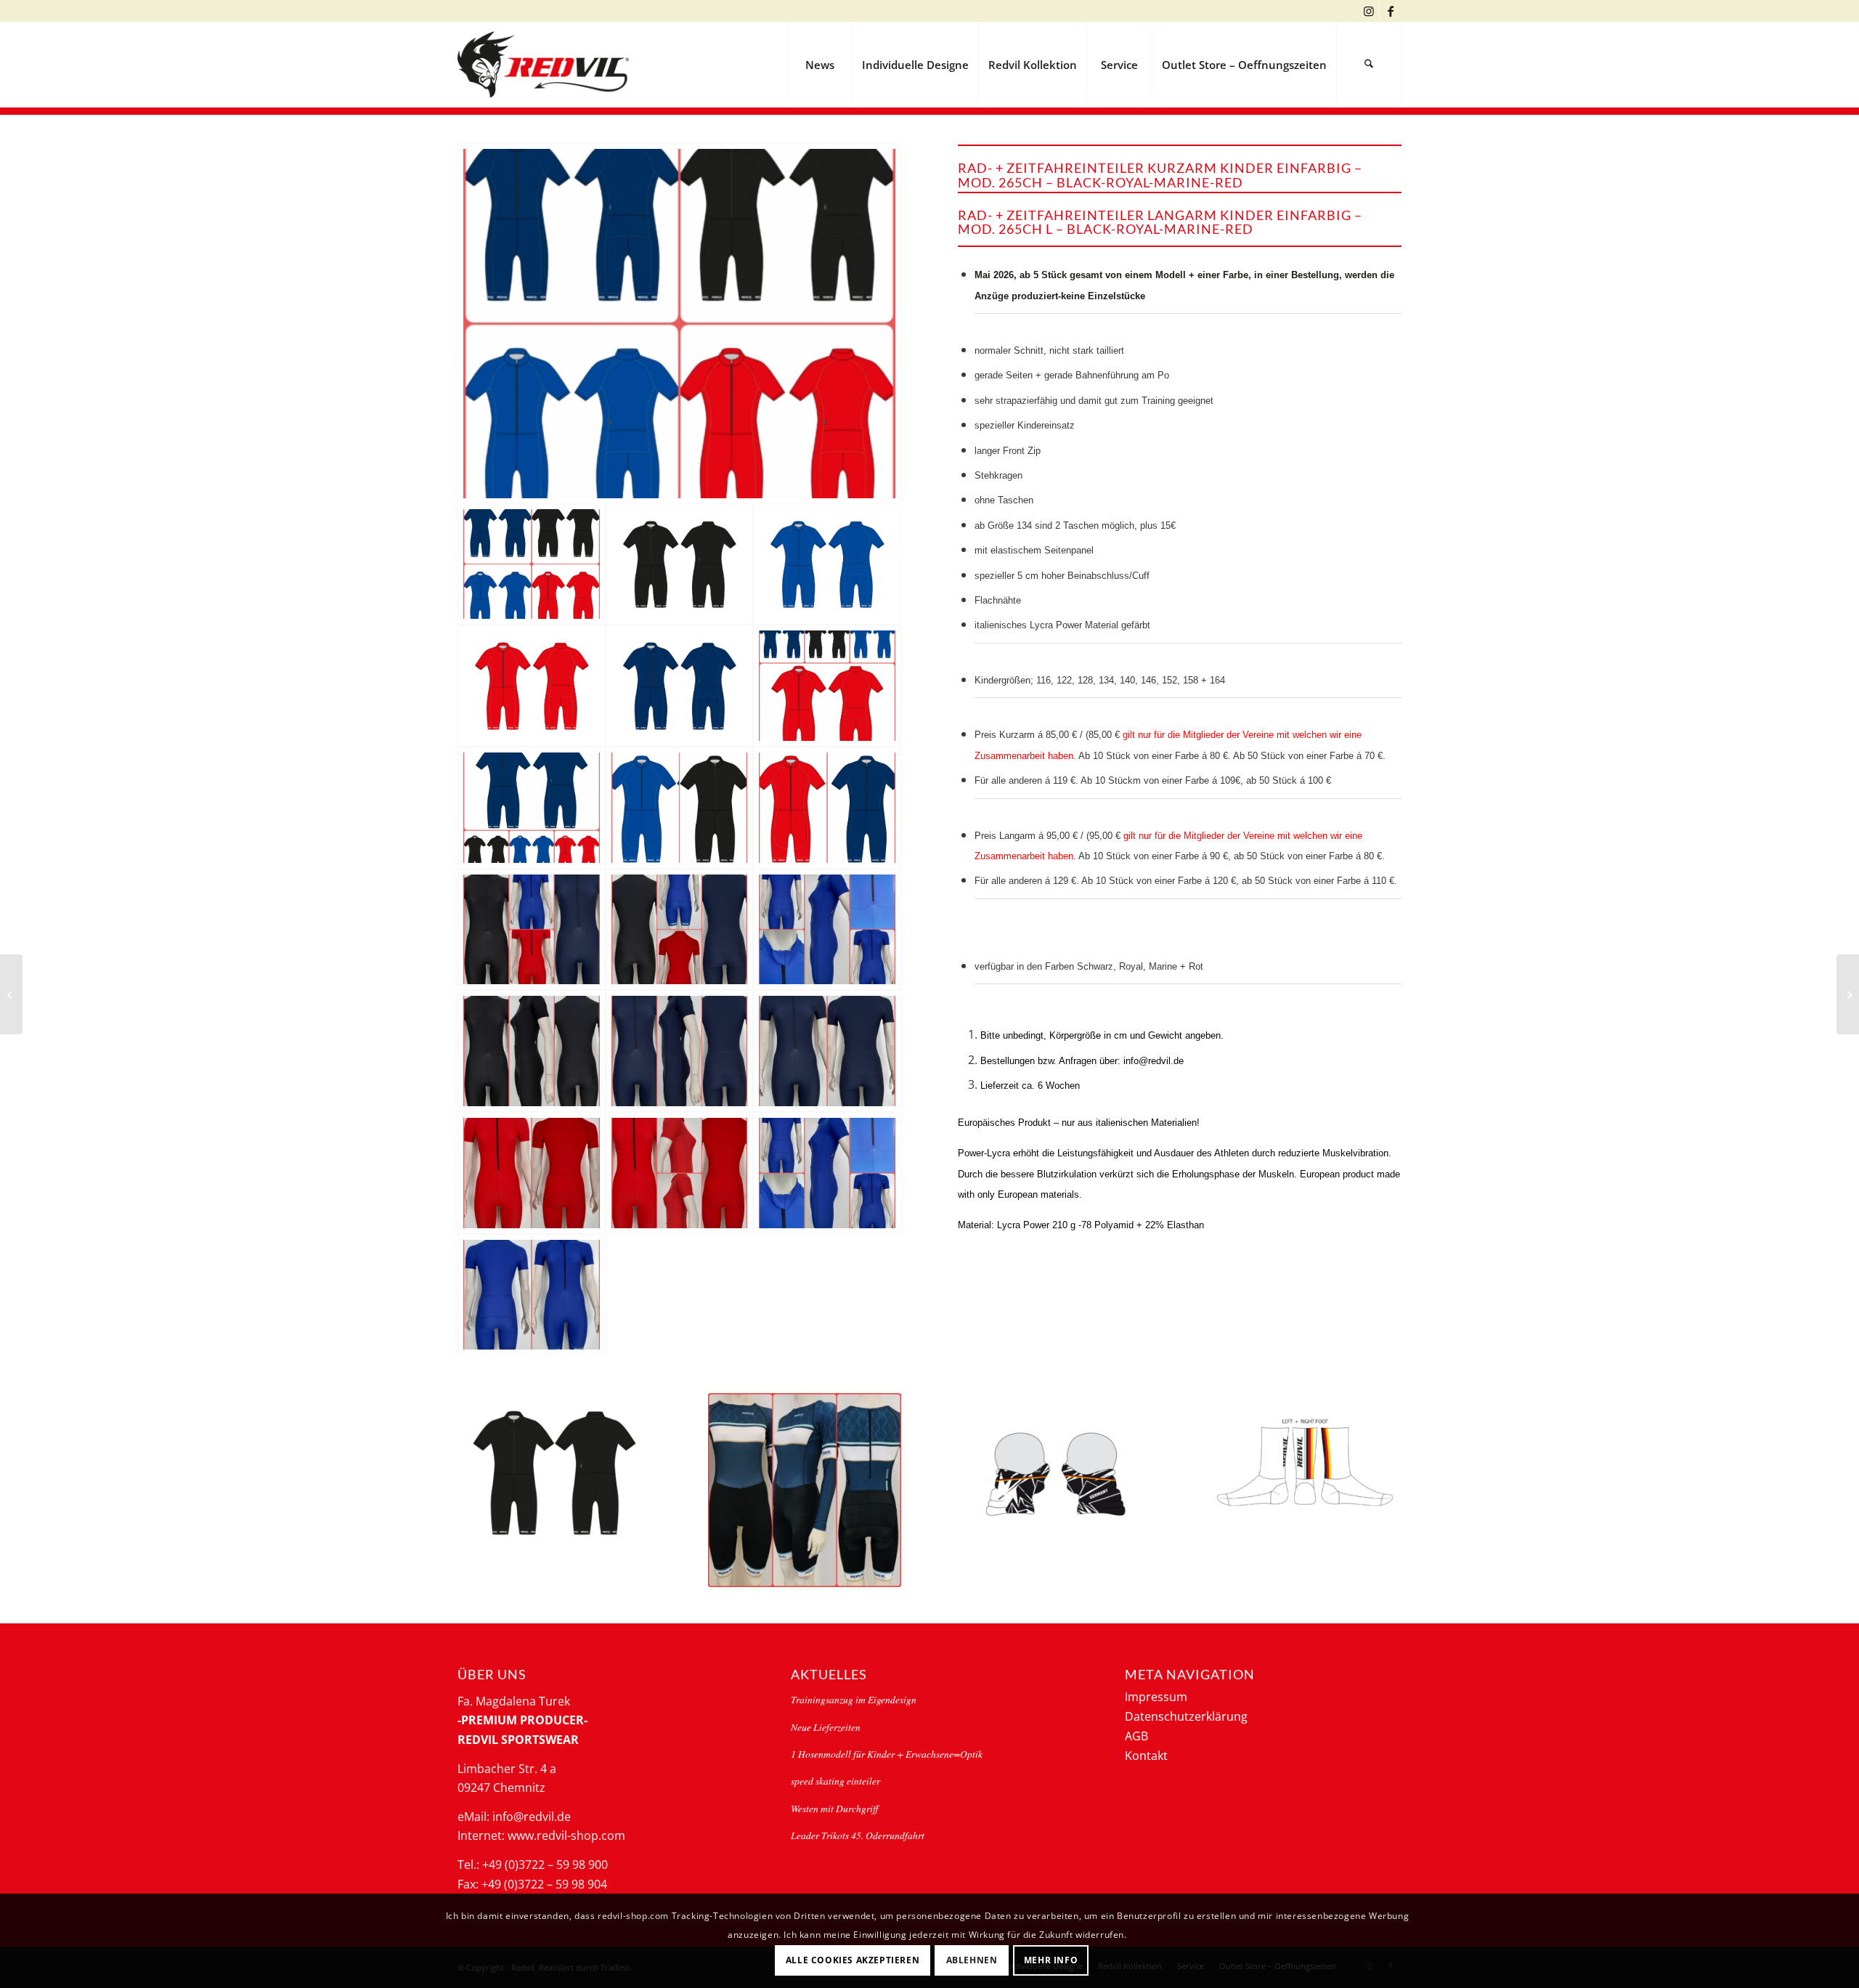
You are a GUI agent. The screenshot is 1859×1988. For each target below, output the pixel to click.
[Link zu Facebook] (1391, 11)
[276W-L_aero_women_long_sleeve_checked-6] (805, 1490)
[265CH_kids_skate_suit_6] (827, 808)
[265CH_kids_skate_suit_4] (679, 324)
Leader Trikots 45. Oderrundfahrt (858, 1835)
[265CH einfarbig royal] (827, 564)
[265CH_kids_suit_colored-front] (532, 930)
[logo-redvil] (543, 65)
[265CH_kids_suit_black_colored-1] (532, 1051)
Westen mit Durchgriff (834, 1808)
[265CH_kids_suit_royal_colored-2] (532, 1295)
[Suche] (1369, 65)
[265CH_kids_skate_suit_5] (680, 808)
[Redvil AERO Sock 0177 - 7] (1305, 1462)
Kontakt (1146, 1756)
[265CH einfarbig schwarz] (680, 564)
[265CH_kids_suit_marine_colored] (680, 1051)
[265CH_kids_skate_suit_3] (532, 808)
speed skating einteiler (835, 1781)
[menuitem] (819, 65)
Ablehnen (972, 1959)
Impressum (1156, 1697)
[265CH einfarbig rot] (532, 686)
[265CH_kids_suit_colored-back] (680, 930)
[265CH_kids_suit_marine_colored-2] (827, 1051)
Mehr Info (1051, 1959)
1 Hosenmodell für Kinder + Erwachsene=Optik (887, 1754)
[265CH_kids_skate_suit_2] (827, 686)
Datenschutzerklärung (1186, 1716)
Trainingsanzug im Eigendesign (854, 1699)
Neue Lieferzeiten (826, 1727)
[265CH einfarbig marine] (680, 686)
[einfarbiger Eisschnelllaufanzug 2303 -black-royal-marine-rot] (1848, 994)
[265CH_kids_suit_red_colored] (532, 1173)
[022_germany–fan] (1055, 1471)
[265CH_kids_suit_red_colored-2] (680, 1173)
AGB (1136, 1736)
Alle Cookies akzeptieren (853, 1959)
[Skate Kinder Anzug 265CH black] (11, 994)
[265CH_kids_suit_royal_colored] (827, 930)
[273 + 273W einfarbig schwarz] (554, 1471)
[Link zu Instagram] (1368, 11)
